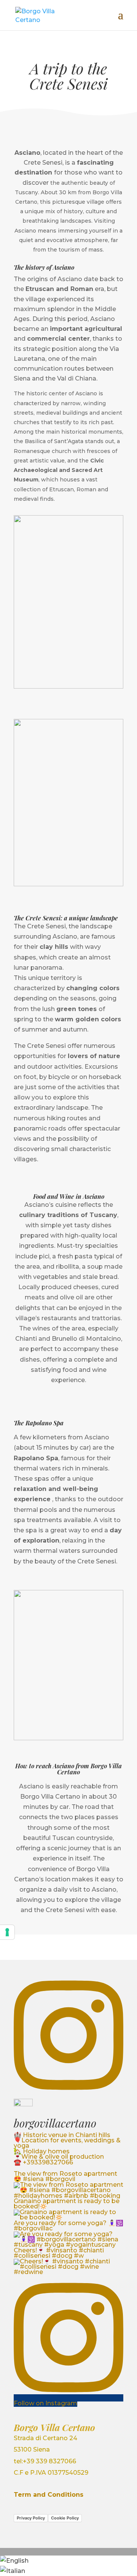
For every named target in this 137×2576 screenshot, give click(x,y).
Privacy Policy (31, 2518)
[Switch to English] (14, 2561)
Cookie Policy (65, 2518)
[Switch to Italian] (13, 2571)
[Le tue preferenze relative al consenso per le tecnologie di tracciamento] (7, 1932)
